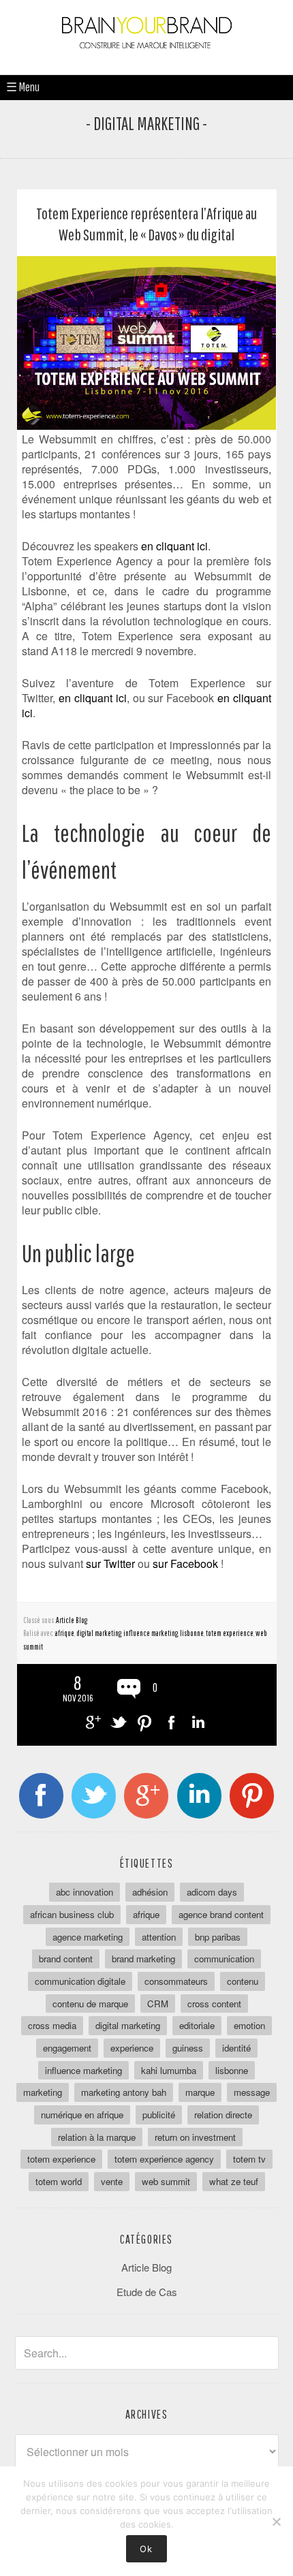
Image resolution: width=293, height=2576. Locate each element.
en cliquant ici (174, 546)
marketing (43, 2092)
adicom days (212, 1892)
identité (236, 2048)
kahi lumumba (169, 2070)
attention (159, 1937)
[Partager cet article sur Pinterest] (145, 1722)
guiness (188, 2048)
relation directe (223, 2115)
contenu (243, 1981)
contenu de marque (90, 2004)
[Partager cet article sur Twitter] (118, 1722)
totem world (59, 2181)
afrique (65, 1633)
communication (224, 1959)
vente (112, 2181)
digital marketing (99, 1633)
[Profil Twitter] (94, 1796)
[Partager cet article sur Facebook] (171, 1722)
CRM (158, 2004)
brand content (66, 1959)
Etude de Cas (147, 2292)
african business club (72, 1914)
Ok (146, 2549)
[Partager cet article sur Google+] (92, 1722)
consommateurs (176, 1981)
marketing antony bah (124, 2092)
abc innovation (84, 1892)
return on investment (195, 2137)
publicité (159, 2115)
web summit (166, 2181)
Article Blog (72, 1620)
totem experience (230, 1633)
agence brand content (221, 1914)
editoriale (197, 2025)
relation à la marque (97, 2137)
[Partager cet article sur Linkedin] (198, 1722)
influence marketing (151, 1633)
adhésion (150, 1892)
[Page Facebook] (41, 1796)
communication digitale (80, 1981)
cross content (214, 2004)
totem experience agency (164, 2159)
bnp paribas (218, 1937)
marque (200, 2092)
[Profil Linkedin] (199, 1796)
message (252, 2092)
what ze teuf (234, 2181)
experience (132, 2048)
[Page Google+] (146, 1796)
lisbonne (192, 1633)
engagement (67, 2048)
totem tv (249, 2159)
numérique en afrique (82, 2115)
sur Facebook (185, 1564)
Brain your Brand (146, 41)
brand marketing (143, 1959)
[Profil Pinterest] (252, 1796)
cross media (52, 2025)
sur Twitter (110, 1564)
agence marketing (88, 1937)
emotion (249, 2025)
